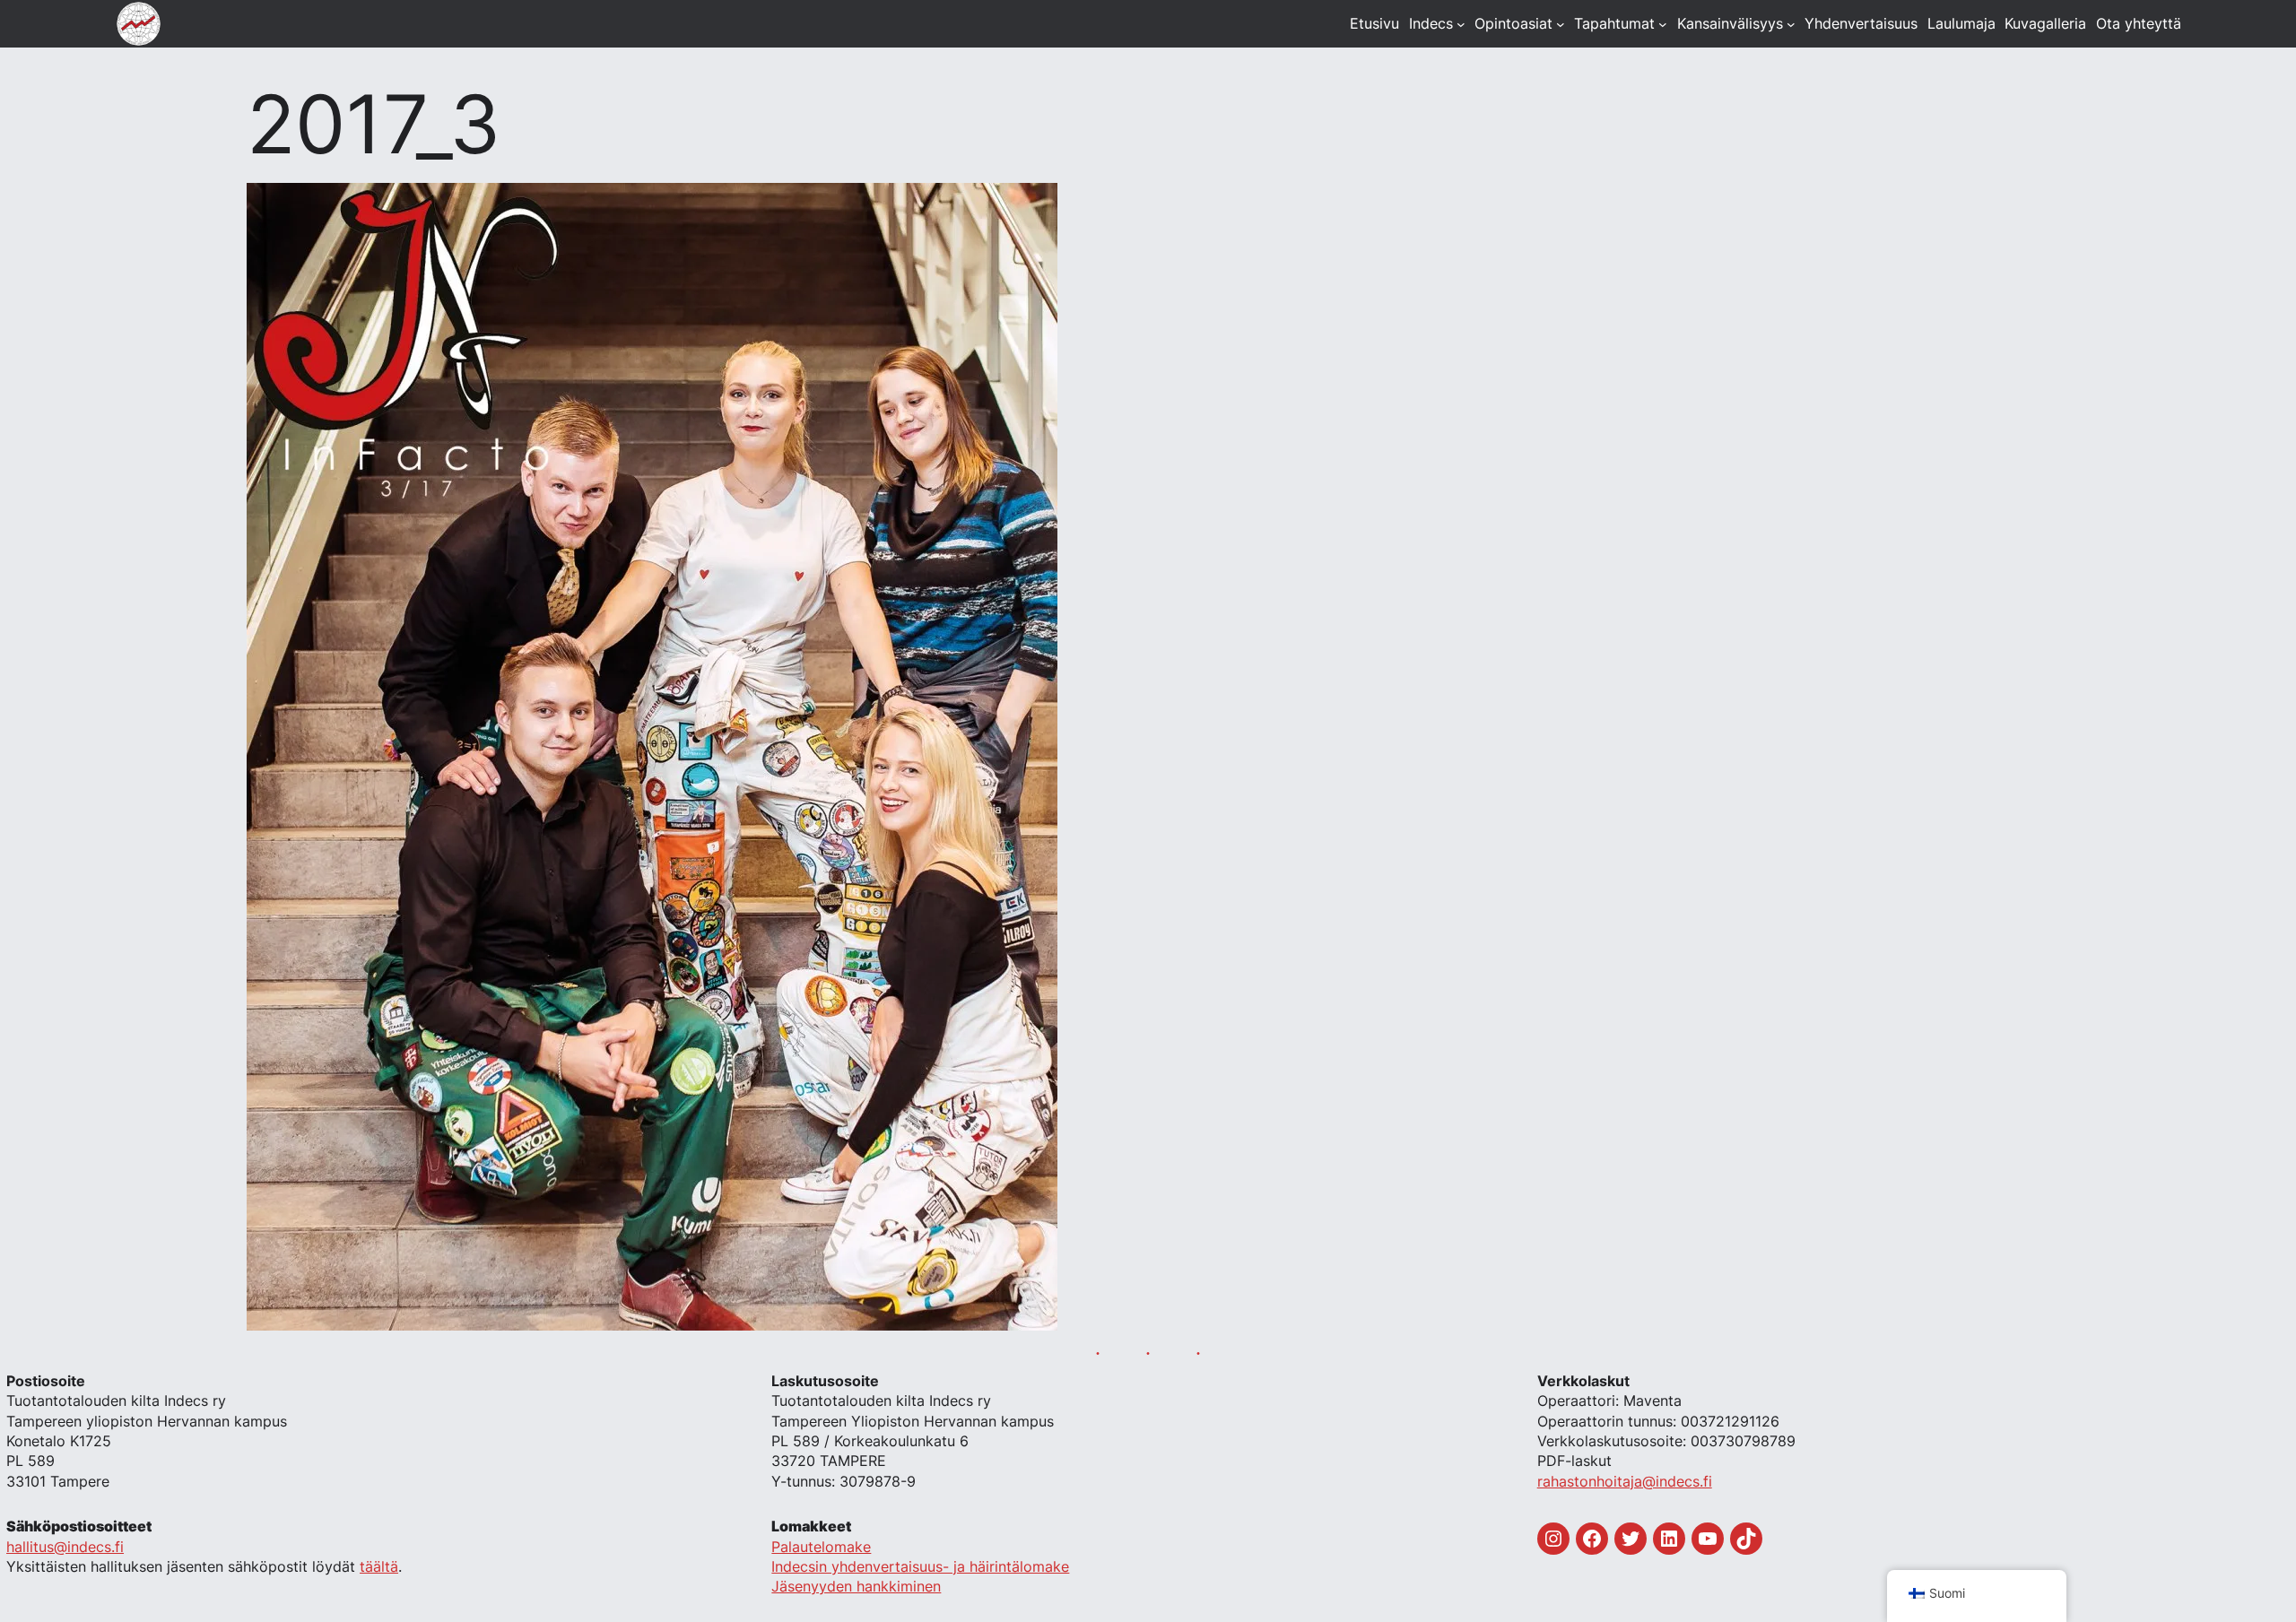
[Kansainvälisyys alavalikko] (1791, 24)
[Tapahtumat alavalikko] (1663, 24)
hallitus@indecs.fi (65, 1547)
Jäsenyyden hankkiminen (856, 1586)
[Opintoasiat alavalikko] (1561, 24)
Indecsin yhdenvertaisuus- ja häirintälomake (920, 1566)
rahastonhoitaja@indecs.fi (1625, 1481)
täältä (379, 1566)
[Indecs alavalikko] (1461, 24)
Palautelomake (821, 1547)
